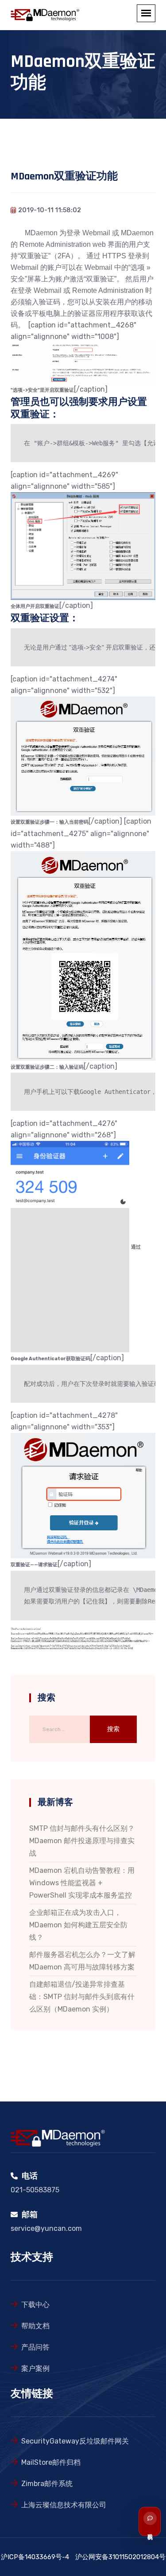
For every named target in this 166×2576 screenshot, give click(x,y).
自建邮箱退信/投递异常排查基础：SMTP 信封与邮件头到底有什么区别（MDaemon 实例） (82, 1997)
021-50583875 (35, 2190)
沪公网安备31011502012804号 (120, 2557)
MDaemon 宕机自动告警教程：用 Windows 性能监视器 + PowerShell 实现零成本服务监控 (82, 1883)
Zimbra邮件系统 (47, 2484)
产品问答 (35, 2347)
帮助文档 (35, 2326)
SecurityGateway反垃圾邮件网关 (75, 2441)
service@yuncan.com (46, 2228)
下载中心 (35, 2305)
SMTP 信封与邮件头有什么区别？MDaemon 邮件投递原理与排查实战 (82, 1841)
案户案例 (35, 2368)
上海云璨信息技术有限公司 (64, 2505)
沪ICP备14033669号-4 (35, 2557)
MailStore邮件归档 (51, 2462)
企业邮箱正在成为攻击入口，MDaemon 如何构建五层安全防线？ (78, 1925)
